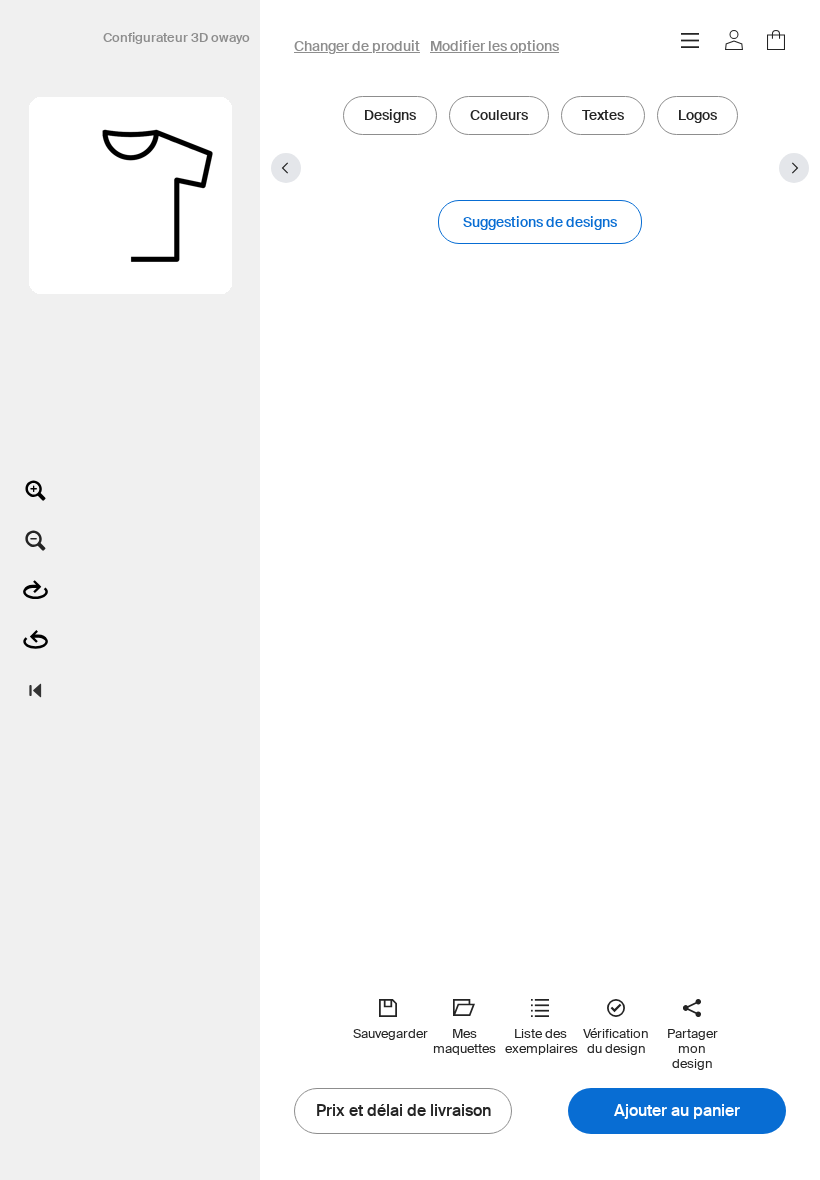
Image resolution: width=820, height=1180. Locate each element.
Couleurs (499, 115)
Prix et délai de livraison (403, 1111)
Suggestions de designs (540, 222)
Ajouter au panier (677, 1111)
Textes (603, 115)
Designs (390, 115)
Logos (697, 115)
